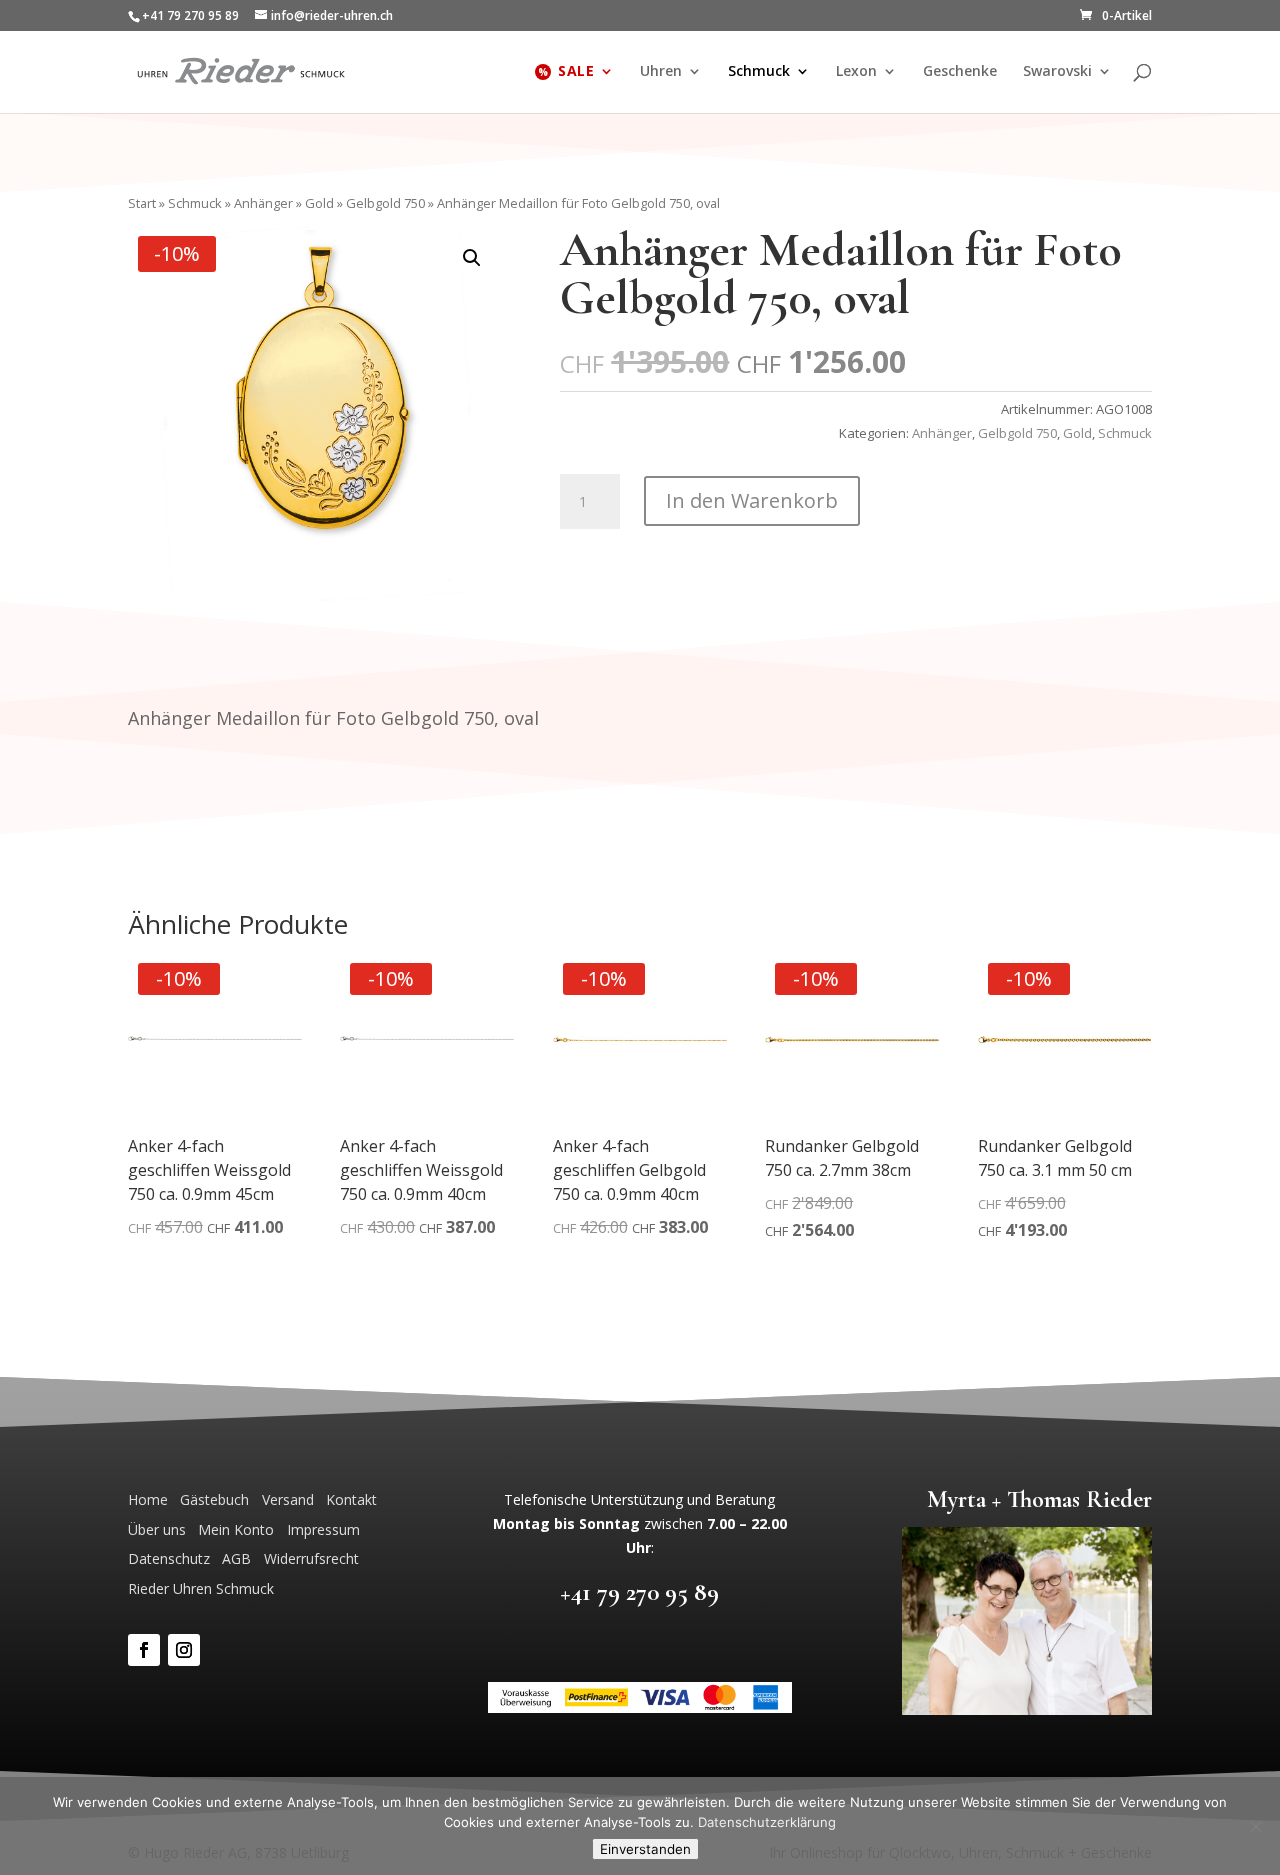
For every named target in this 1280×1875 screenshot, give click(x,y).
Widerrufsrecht (311, 1558)
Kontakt (351, 1499)
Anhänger (263, 203)
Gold (319, 203)
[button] (472, 258)
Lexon (856, 72)
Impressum (323, 1529)
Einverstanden (645, 1849)
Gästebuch (214, 1499)
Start (142, 203)
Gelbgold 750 (385, 203)
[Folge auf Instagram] (184, 1650)
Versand (288, 1499)
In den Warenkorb (752, 500)
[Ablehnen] (1255, 1826)
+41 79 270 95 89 (639, 1591)
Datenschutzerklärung (767, 1822)
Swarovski (1057, 72)
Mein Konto (236, 1529)
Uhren (661, 72)
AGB (236, 1558)
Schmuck (759, 72)
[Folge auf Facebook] (144, 1650)
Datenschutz (169, 1558)
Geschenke (960, 72)
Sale (576, 72)
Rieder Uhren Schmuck (201, 1588)
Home (148, 1499)
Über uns (157, 1529)
